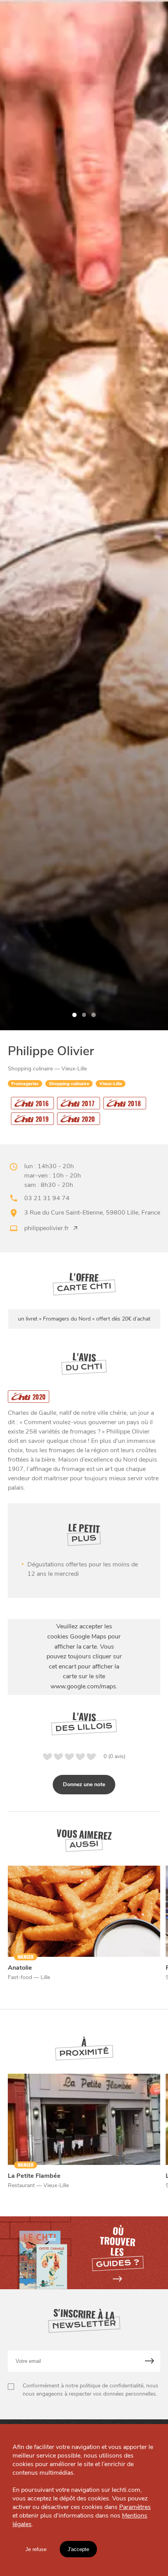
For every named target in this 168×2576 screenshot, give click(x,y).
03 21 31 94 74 (47, 1198)
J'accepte (78, 2549)
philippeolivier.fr (46, 1228)
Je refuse (36, 2549)
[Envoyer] (150, 2361)
